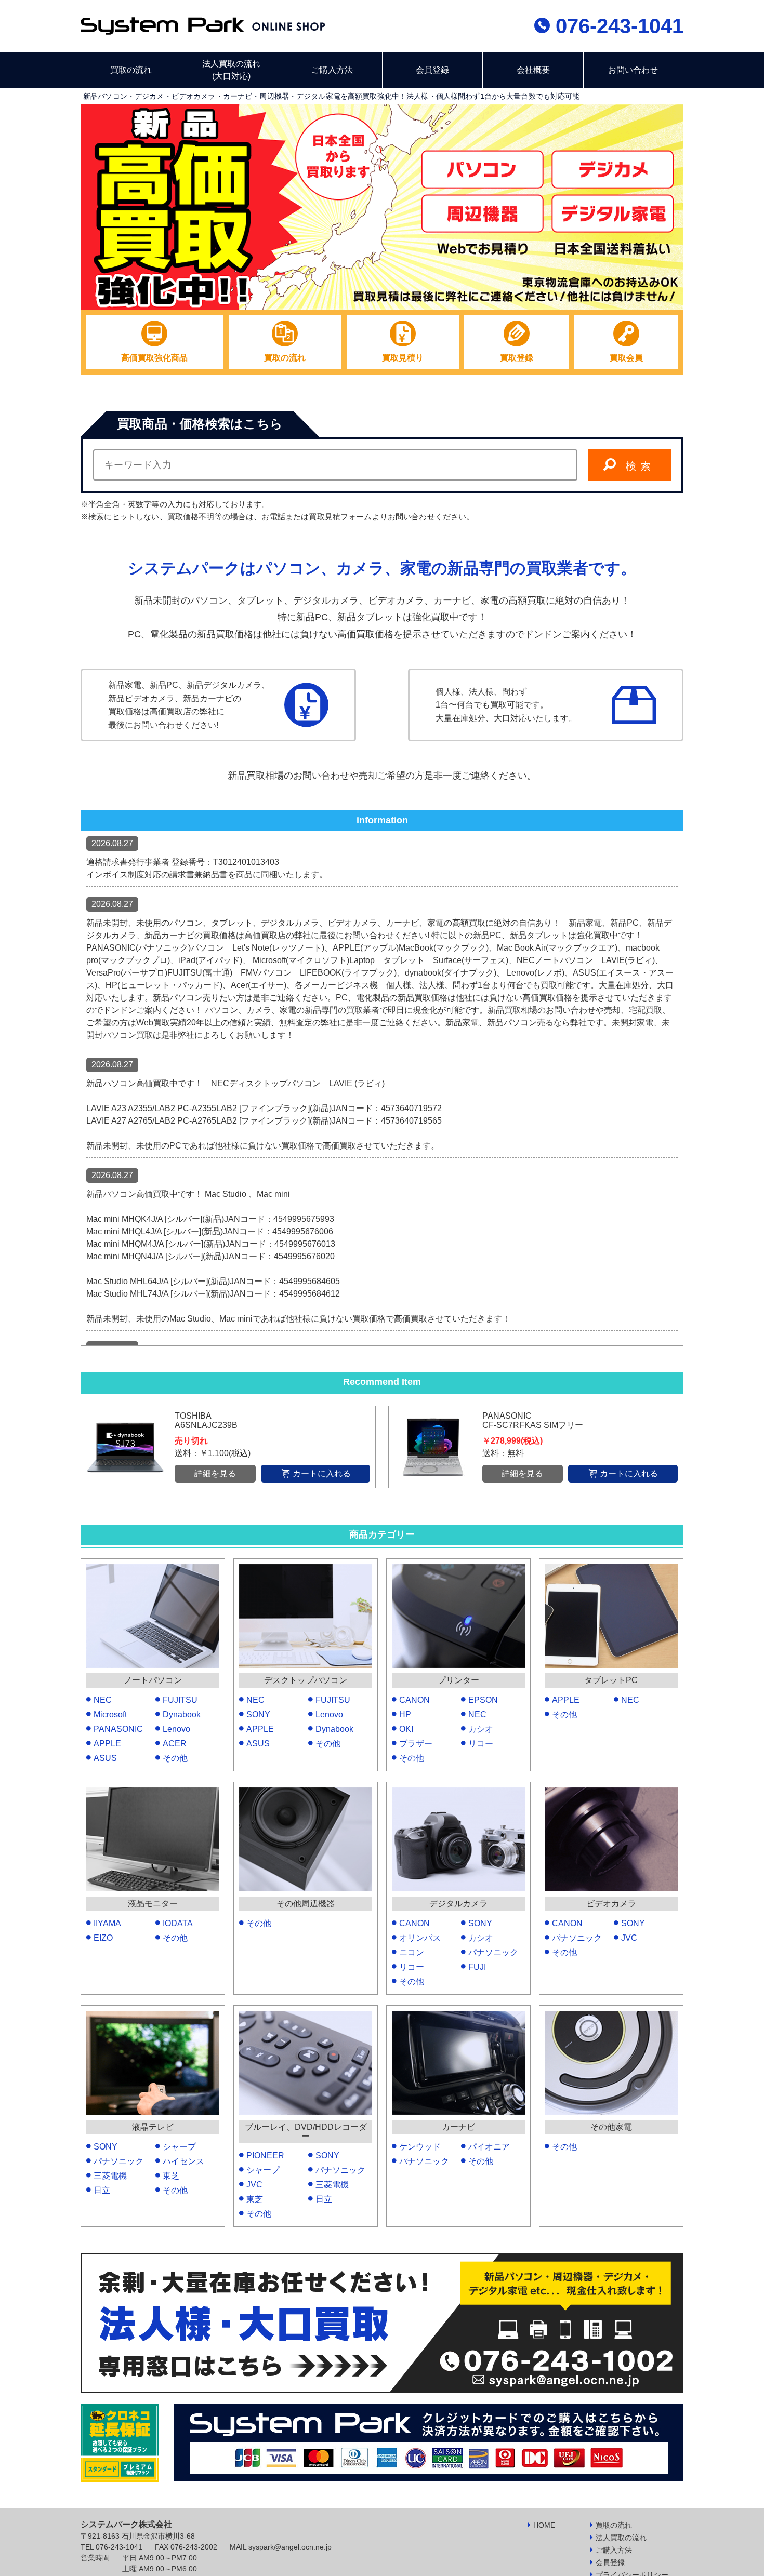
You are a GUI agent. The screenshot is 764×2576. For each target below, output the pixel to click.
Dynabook (182, 1714)
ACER (175, 1744)
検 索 (638, 466)
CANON (414, 1700)
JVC (629, 1938)
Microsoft (110, 1714)
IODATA (178, 1923)
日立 (102, 2190)
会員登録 (432, 70)
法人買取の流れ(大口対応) (231, 70)
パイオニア (489, 2147)
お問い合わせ (633, 70)
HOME (544, 2525)
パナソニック (493, 1952)
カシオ (481, 1729)
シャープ (179, 2147)
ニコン (412, 1952)
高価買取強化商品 (154, 358)
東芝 (171, 2176)
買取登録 (517, 358)
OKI (406, 1729)
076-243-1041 (617, 26)
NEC (103, 1700)
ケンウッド (420, 2147)
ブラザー (416, 1744)
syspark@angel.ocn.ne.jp (290, 2547)
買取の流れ (131, 70)
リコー (481, 1744)
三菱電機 (110, 2176)
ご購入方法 (332, 70)
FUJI (477, 1967)
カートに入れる (322, 1473)
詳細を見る (215, 1473)
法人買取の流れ (621, 2538)
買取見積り (403, 358)
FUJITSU (180, 1700)
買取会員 (626, 358)
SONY (258, 1714)
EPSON (483, 1700)
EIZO (103, 1938)
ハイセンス (183, 2161)
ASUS (105, 1758)
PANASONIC (118, 1729)
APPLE (107, 1744)
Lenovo (176, 1729)
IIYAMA (107, 1923)
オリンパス (420, 1938)
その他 (175, 1758)
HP (405, 1714)
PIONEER (265, 2155)
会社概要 (533, 70)
